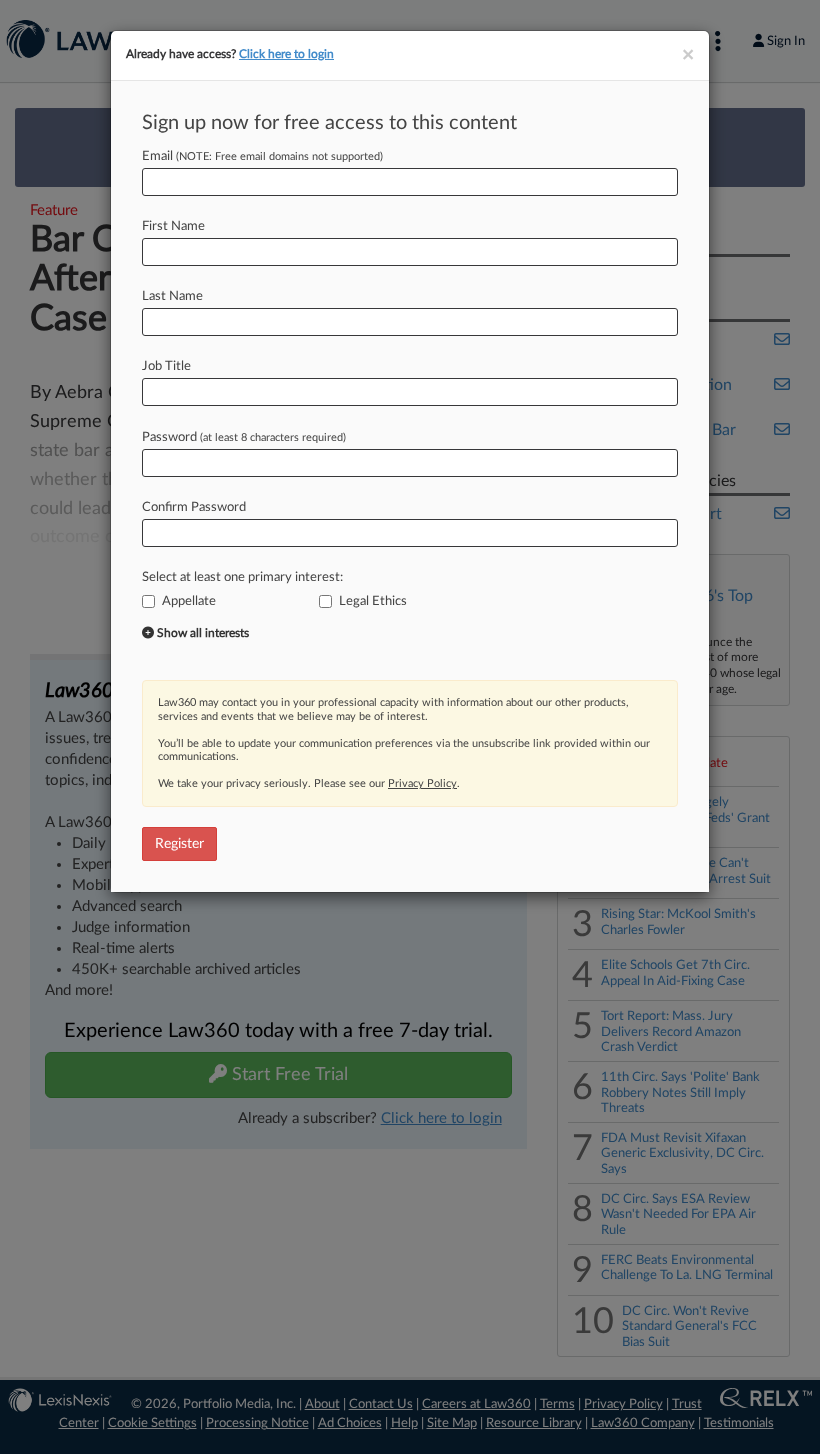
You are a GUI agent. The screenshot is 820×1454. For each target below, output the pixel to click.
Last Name (172, 296)
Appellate (189, 601)
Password (244, 437)
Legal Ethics (373, 601)
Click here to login (286, 54)
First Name (173, 226)
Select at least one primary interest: (242, 577)
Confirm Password (194, 507)
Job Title (166, 366)
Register (179, 844)
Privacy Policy (422, 783)
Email (262, 156)
